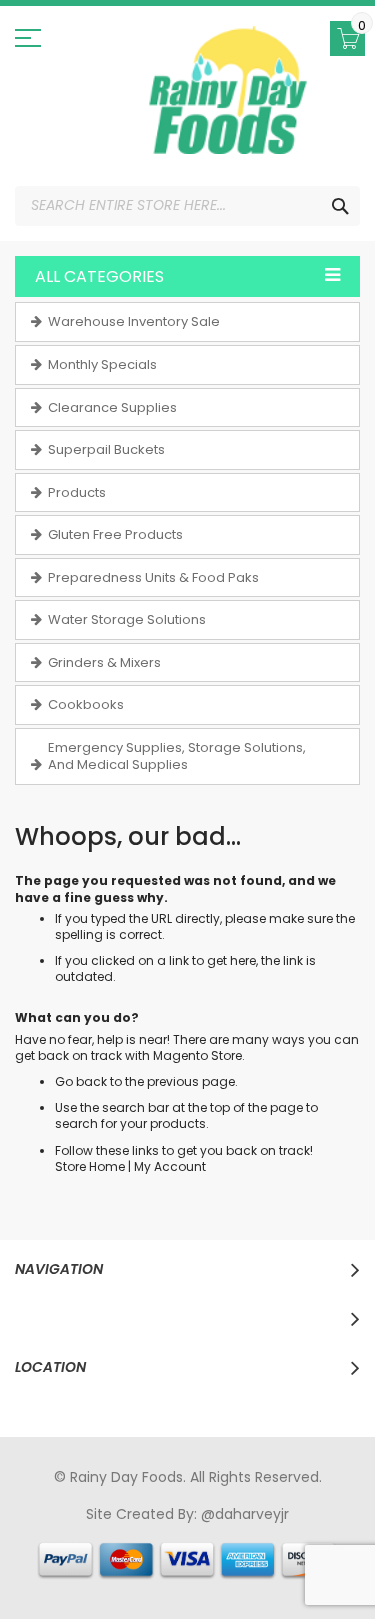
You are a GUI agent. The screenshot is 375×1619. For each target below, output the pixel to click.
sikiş (74, 1533)
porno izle (125, 1533)
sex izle (53, 1552)
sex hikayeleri (194, 1571)
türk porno (326, 1552)
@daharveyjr (245, 1514)
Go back (81, 1081)
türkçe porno (262, 1533)
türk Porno (117, 1552)
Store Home (90, 1166)
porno (36, 1533)
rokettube (109, 1571)
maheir (188, 1533)
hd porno (342, 1533)
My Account (170, 1166)
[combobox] (187, 206)
